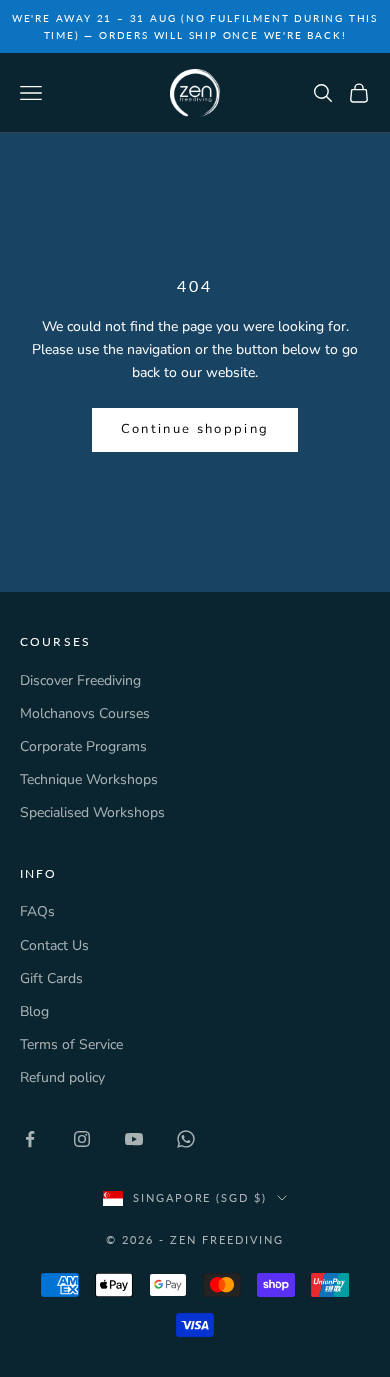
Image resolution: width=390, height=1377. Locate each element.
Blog (34, 1011)
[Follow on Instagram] (82, 1139)
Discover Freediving (80, 680)
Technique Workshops (89, 779)
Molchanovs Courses (85, 713)
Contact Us (54, 945)
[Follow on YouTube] (134, 1139)
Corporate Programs (83, 746)
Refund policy (62, 1077)
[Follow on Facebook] (30, 1139)
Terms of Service (71, 1044)
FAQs (37, 911)
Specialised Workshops (92, 812)
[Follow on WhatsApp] (186, 1139)
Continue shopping (195, 429)
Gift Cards (51, 978)
